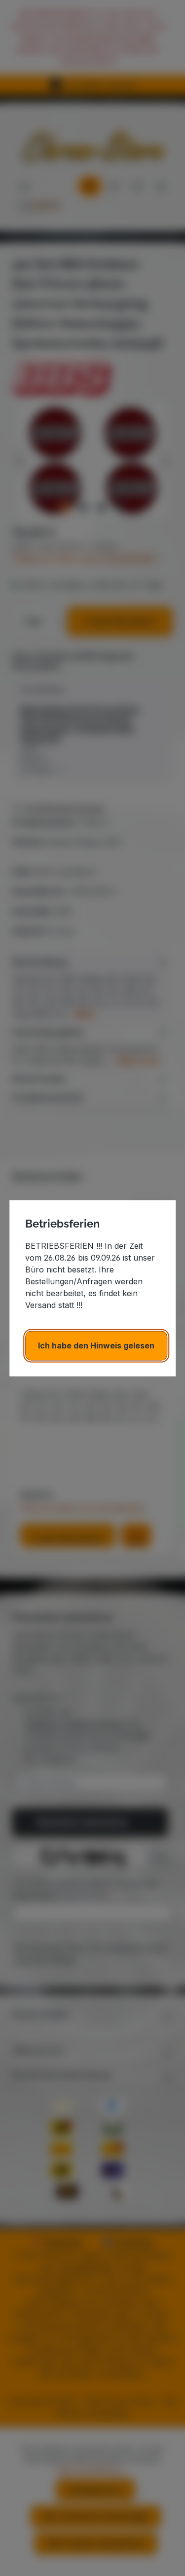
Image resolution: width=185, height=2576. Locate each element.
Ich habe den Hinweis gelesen (96, 1346)
